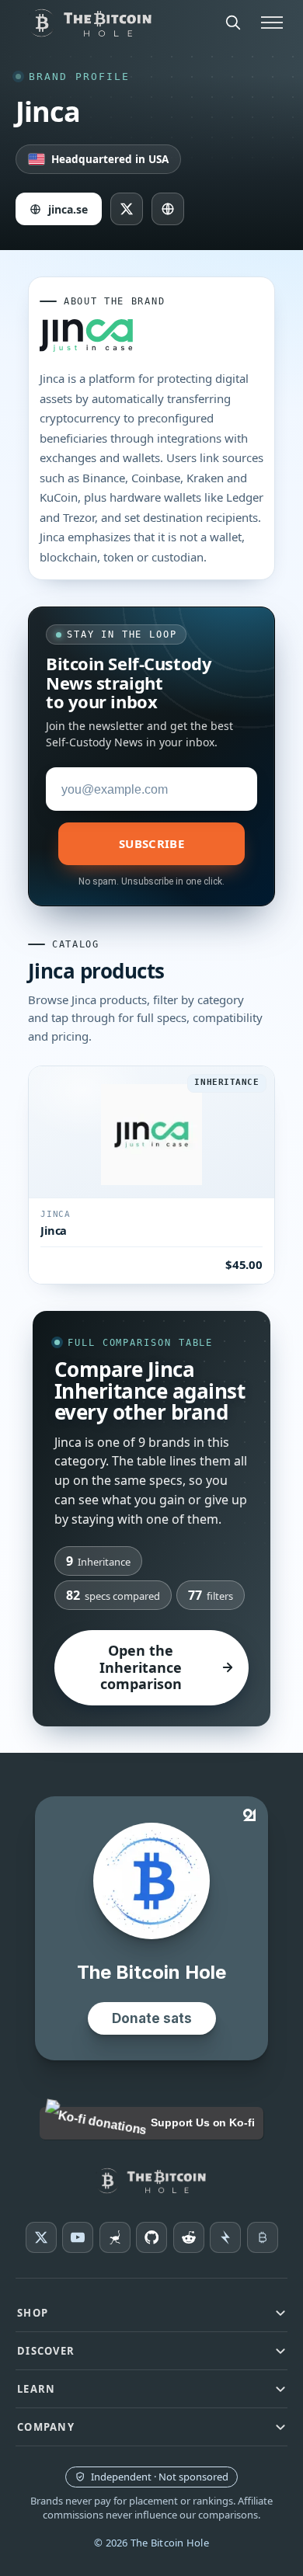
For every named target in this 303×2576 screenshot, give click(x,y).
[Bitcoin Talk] (263, 2237)
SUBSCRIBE (151, 843)
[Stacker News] (225, 2237)
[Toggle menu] (272, 23)
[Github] (151, 2237)
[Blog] (168, 209)
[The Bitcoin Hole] (152, 2181)
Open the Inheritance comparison (141, 1667)
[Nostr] (115, 2237)
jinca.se (68, 209)
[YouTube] (78, 2237)
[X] (41, 2237)
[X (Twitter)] (127, 209)
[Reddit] (189, 2237)
